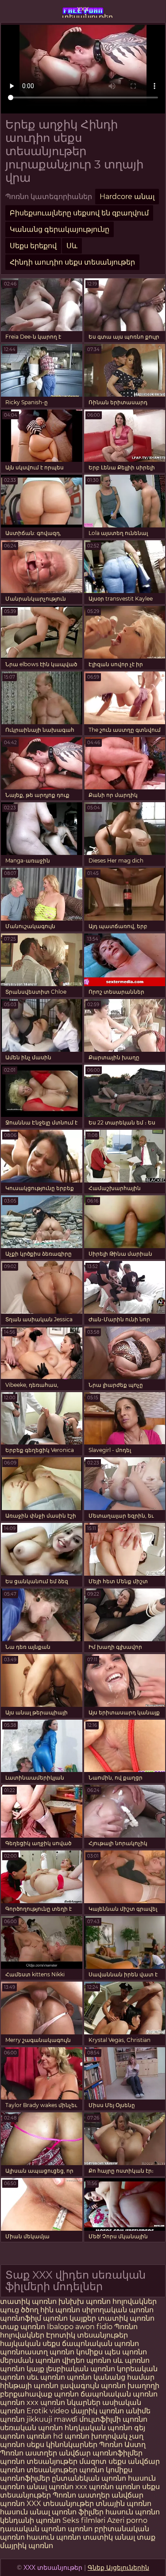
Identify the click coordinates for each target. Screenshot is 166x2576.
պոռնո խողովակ (96, 2436)
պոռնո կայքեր (69, 2318)
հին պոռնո (60, 2310)
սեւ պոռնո (46, 2377)
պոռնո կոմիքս (76, 2352)
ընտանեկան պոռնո (89, 2478)
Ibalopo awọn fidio (80, 2327)
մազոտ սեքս (103, 2461)
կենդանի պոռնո (31, 2520)
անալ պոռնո (50, 2487)
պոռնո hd (45, 2436)
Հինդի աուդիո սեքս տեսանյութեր (72, 262)
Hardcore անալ (127, 197)
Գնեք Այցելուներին (118, 2568)
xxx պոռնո (95, 2487)
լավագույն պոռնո (93, 2386)
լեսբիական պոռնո (81, 2369)
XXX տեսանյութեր (61, 2504)
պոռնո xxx (19, 2402)
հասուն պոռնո (133, 2512)
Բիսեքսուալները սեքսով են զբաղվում (79, 213)
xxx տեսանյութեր (83, 11)
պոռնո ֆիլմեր (79, 2512)
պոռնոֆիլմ (21, 2318)
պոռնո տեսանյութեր (39, 2461)
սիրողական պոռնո (118, 2310)
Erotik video (49, 2411)
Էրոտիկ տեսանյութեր (87, 2335)
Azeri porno (127, 2520)
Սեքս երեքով (33, 246)
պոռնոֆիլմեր (25, 2478)
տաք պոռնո (23, 2327)
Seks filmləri (85, 2520)
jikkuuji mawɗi (52, 2419)
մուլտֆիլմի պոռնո (113, 2419)
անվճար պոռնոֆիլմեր (101, 2453)
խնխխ (72, 2301)
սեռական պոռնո (31, 2428)
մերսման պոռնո (30, 2360)
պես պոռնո (126, 2352)
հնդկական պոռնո (98, 2428)
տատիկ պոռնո (28, 2301)
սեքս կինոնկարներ (62, 2445)
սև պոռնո (131, 2360)
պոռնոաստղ (24, 2352)
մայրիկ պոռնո (97, 2411)
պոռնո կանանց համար (111, 2377)
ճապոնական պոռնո (100, 2344)
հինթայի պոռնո (29, 2386)
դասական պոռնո (34, 2529)
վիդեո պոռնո (87, 2360)
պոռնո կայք (22, 2369)
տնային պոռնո (124, 2504)
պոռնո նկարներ (70, 2402)
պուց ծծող (20, 2310)
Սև (72, 246)
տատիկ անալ (109, 2537)
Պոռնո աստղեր (29, 2453)
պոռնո (128, 2487)
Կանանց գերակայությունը (60, 229)
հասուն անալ (26, 2512)
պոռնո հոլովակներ (121, 2301)
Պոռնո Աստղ (122, 2445)
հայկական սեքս (31, 2344)
